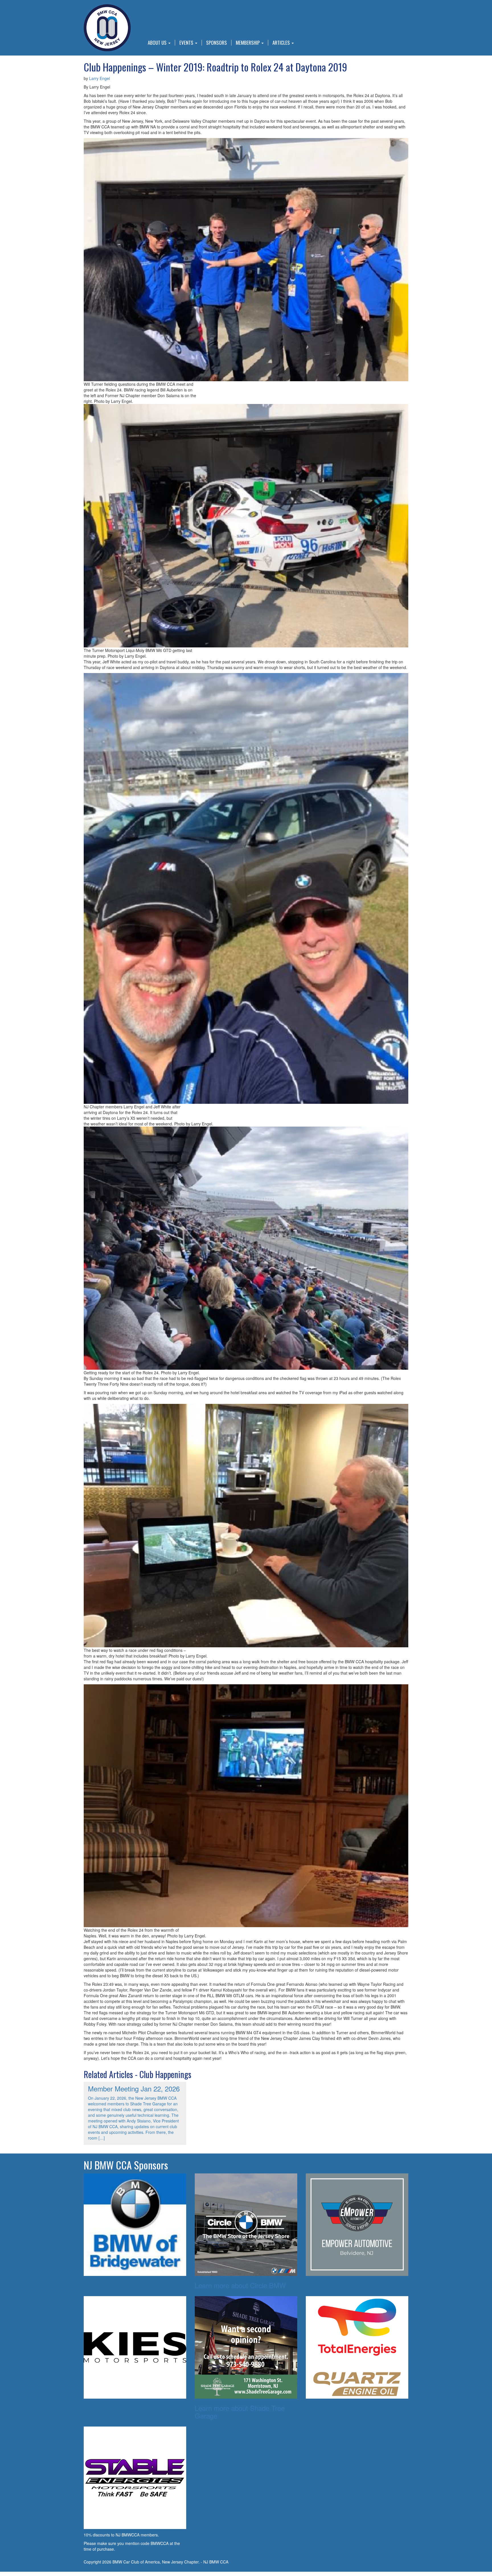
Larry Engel (100, 78)
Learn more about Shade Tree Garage (240, 2412)
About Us (158, 43)
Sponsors (217, 43)
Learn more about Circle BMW (240, 2285)
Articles (282, 43)
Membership (248, 43)
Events (187, 43)
